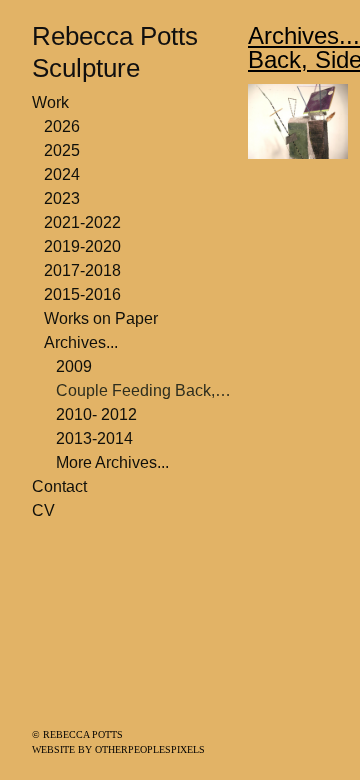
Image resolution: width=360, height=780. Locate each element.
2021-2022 (82, 222)
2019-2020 (82, 246)
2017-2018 (82, 270)
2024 (62, 174)
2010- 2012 (96, 414)
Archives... (81, 342)
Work (50, 102)
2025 (62, 150)
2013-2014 (94, 438)
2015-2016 (82, 294)
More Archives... (112, 462)
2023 (62, 198)
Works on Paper (101, 318)
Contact (59, 486)
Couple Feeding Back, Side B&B (144, 390)
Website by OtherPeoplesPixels (118, 749)
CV (43, 510)
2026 (62, 126)
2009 (74, 366)
